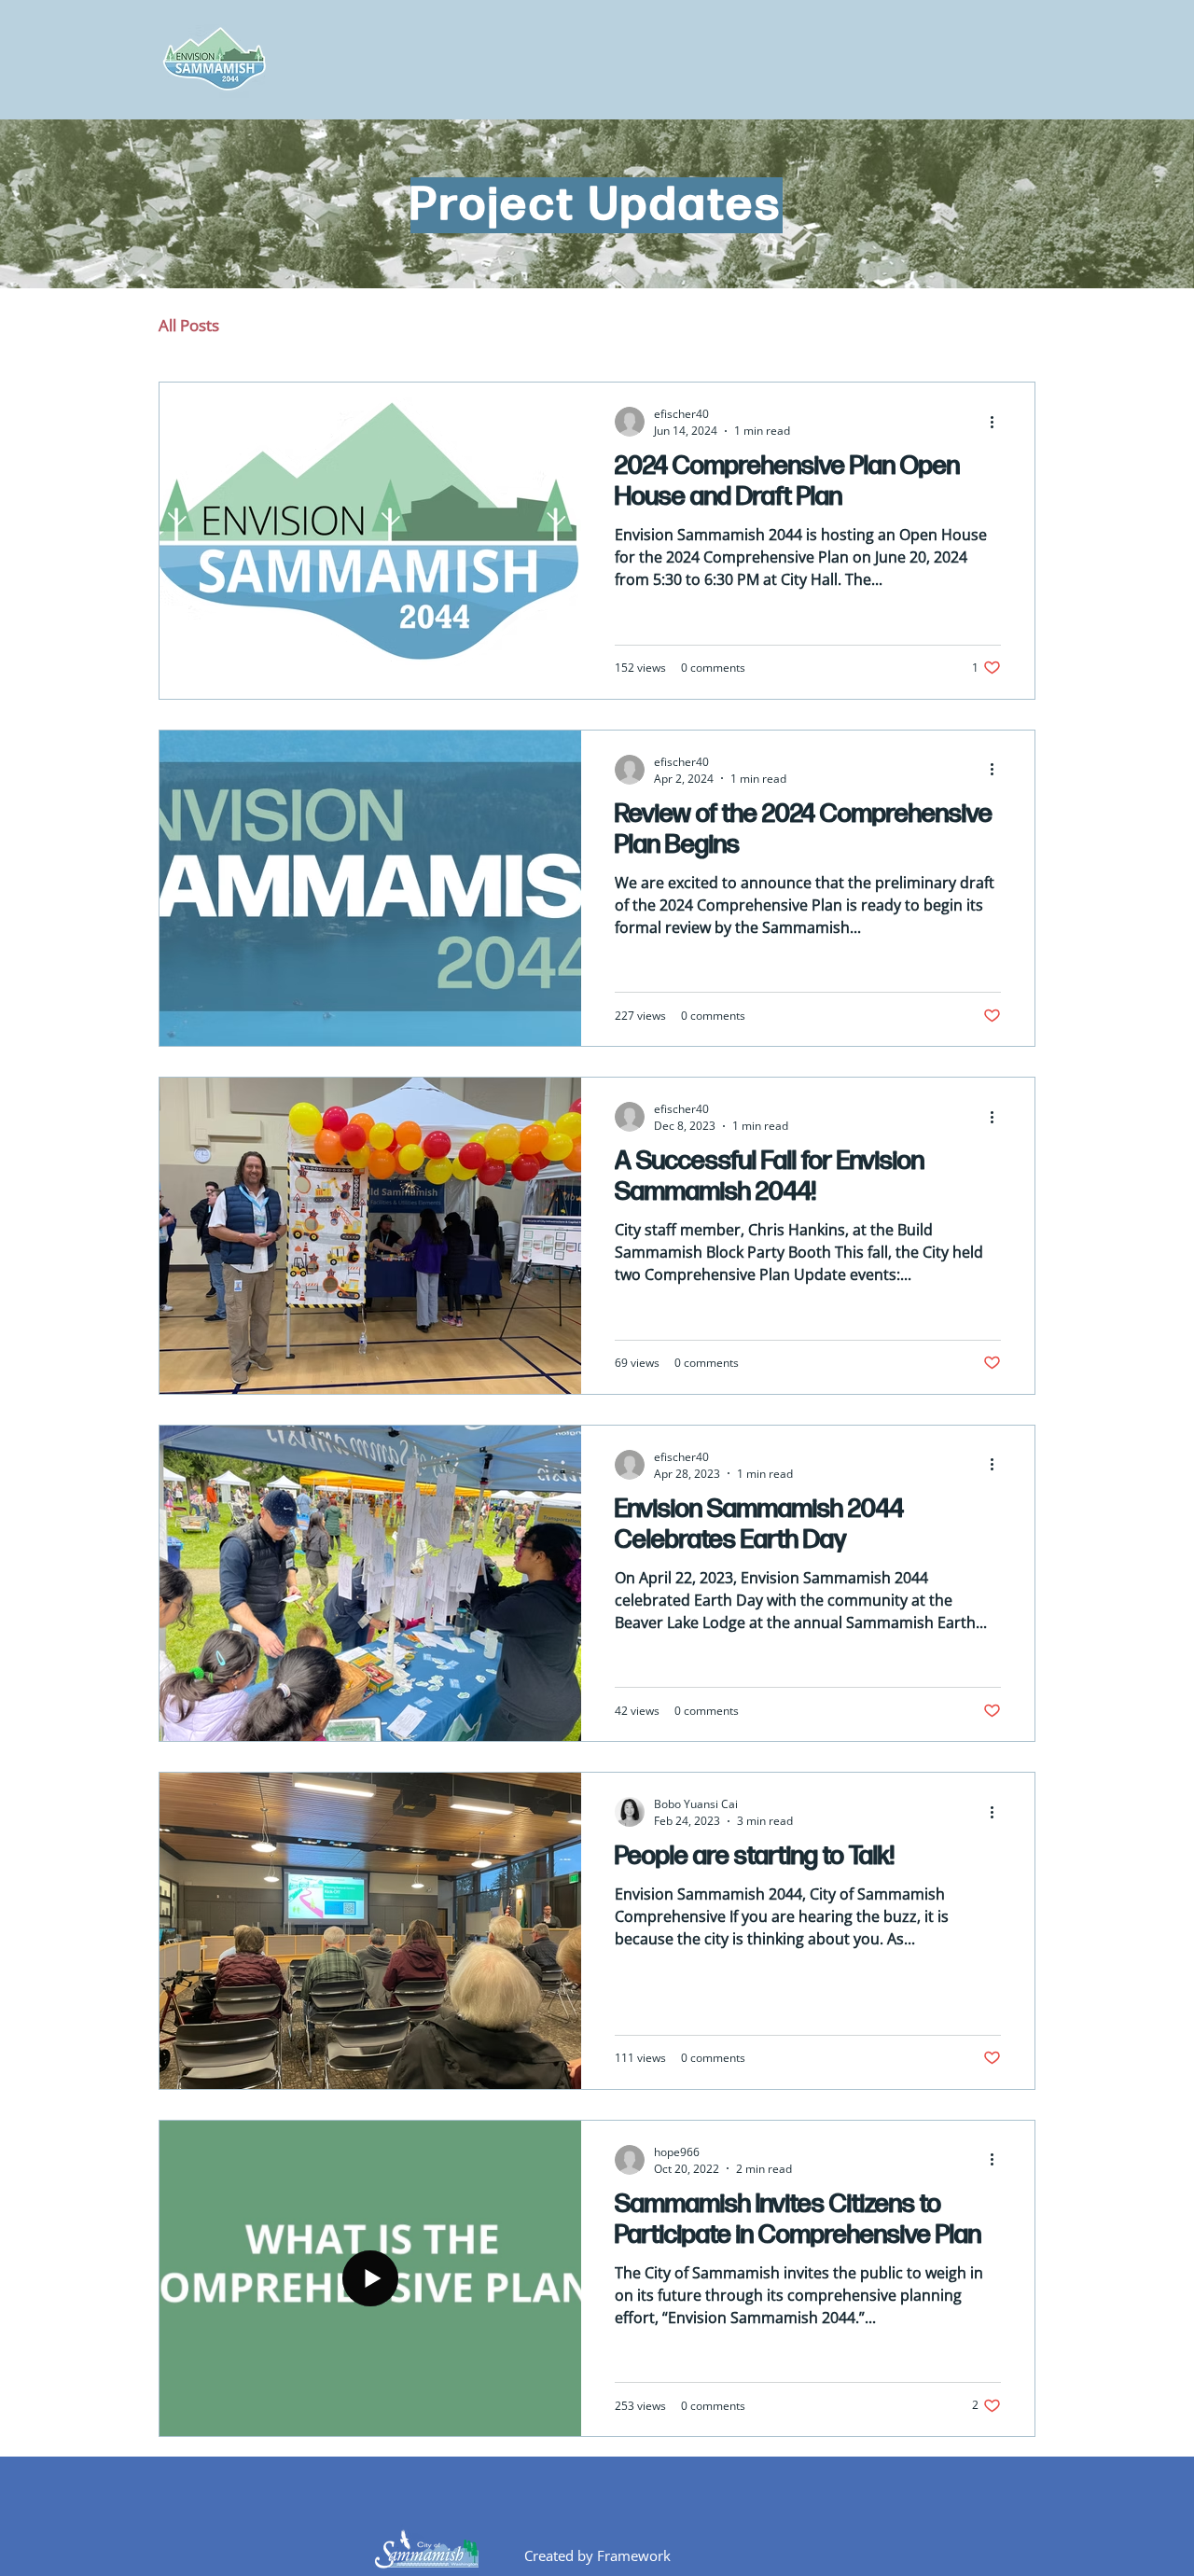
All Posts (189, 325)
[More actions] (998, 422)
